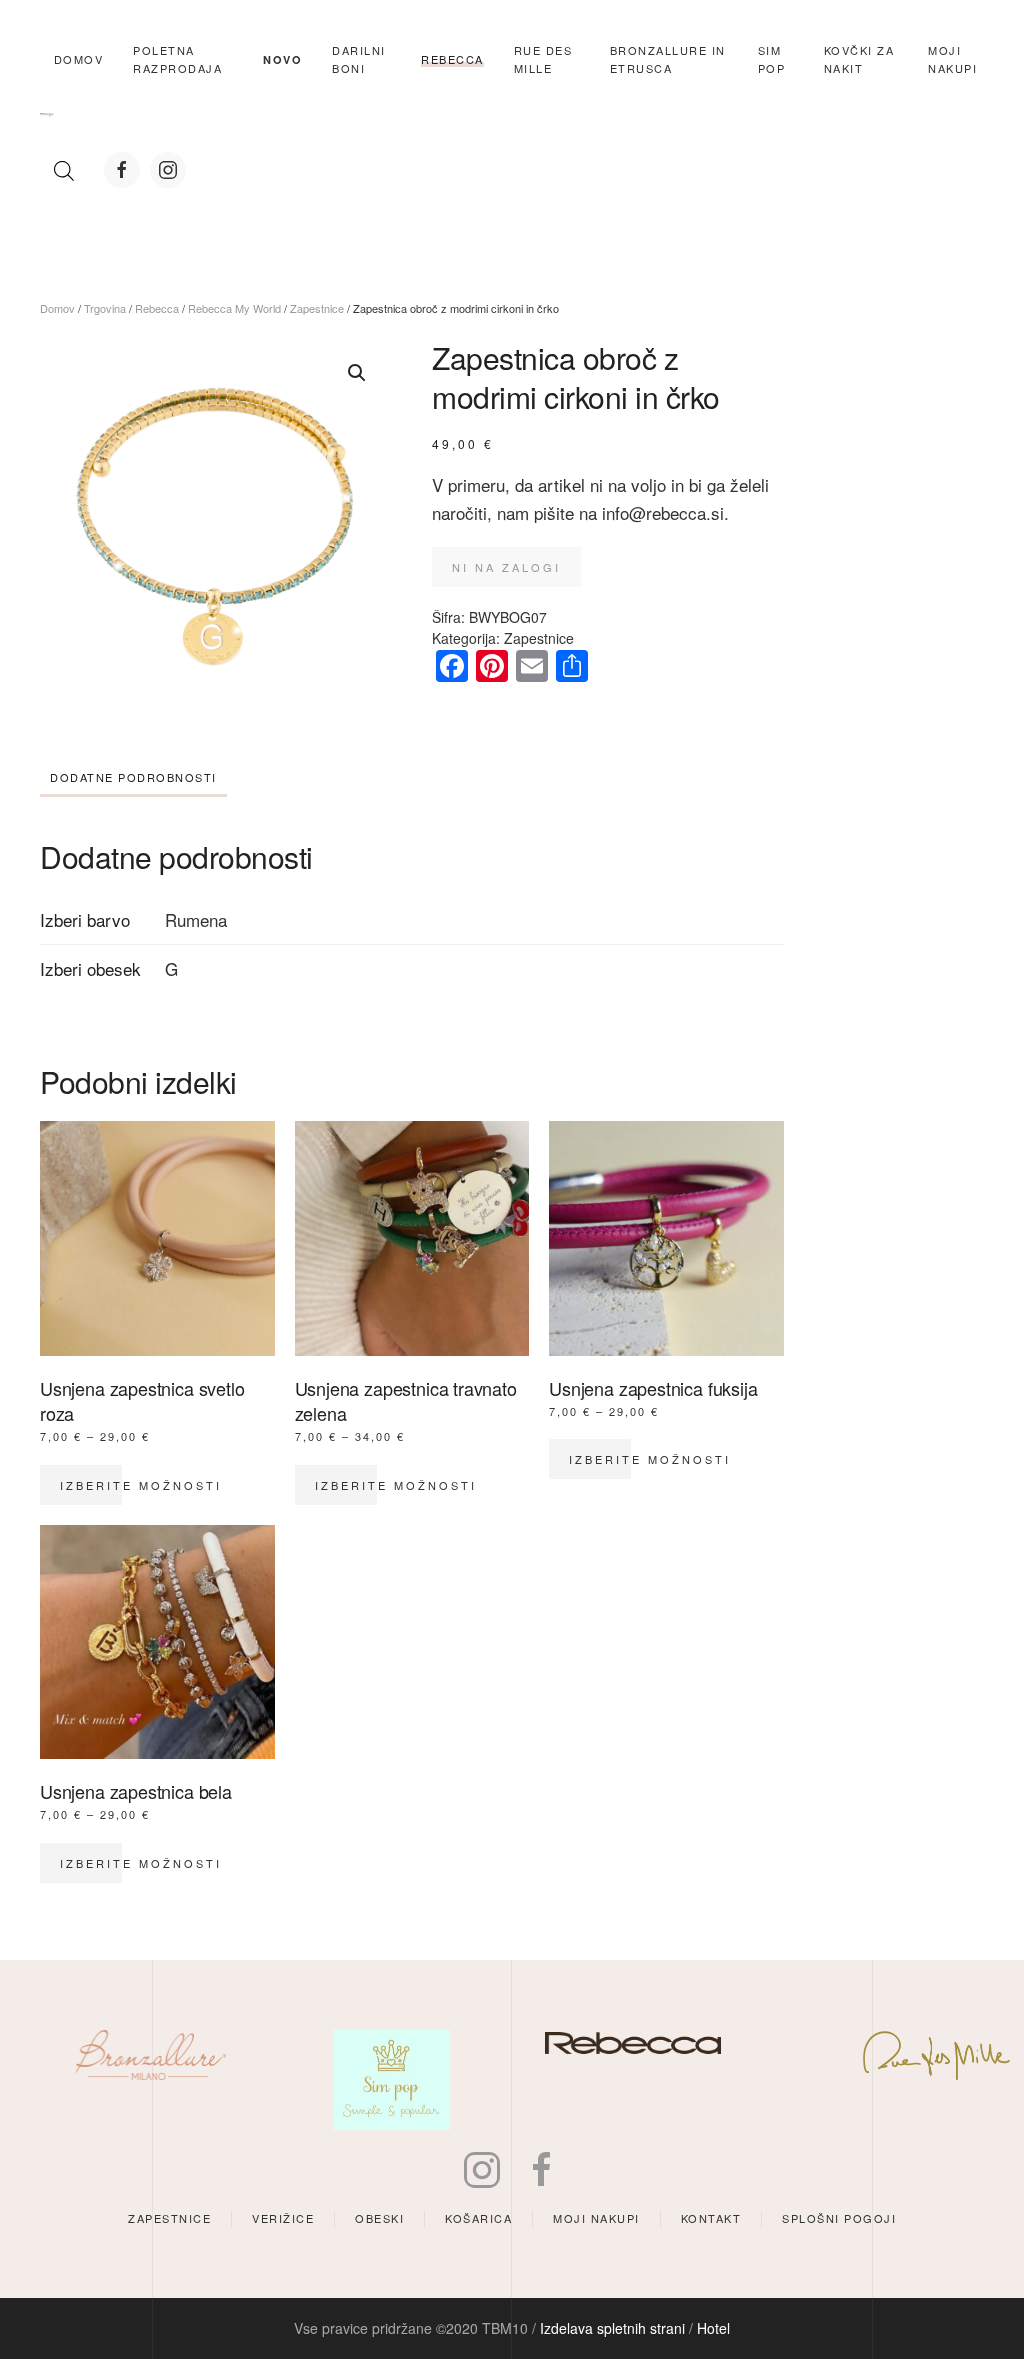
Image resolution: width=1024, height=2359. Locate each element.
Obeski (379, 2218)
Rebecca (157, 308)
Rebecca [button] (452, 59)
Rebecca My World (234, 308)
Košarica (478, 2218)
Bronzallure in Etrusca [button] (668, 59)
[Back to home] (47, 115)
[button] (357, 373)
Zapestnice (317, 308)
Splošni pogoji (839, 2218)
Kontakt (711, 2218)
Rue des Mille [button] (543, 59)
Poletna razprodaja (177, 59)
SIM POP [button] (772, 59)
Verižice (283, 2218)
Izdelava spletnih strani (612, 2328)
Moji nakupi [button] (952, 59)
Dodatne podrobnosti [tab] (133, 777)
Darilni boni (359, 59)
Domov (79, 59)
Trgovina (105, 308)
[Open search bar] (64, 170)
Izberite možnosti (141, 1485)
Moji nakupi (596, 2218)
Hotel (713, 2328)
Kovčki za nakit (859, 59)
